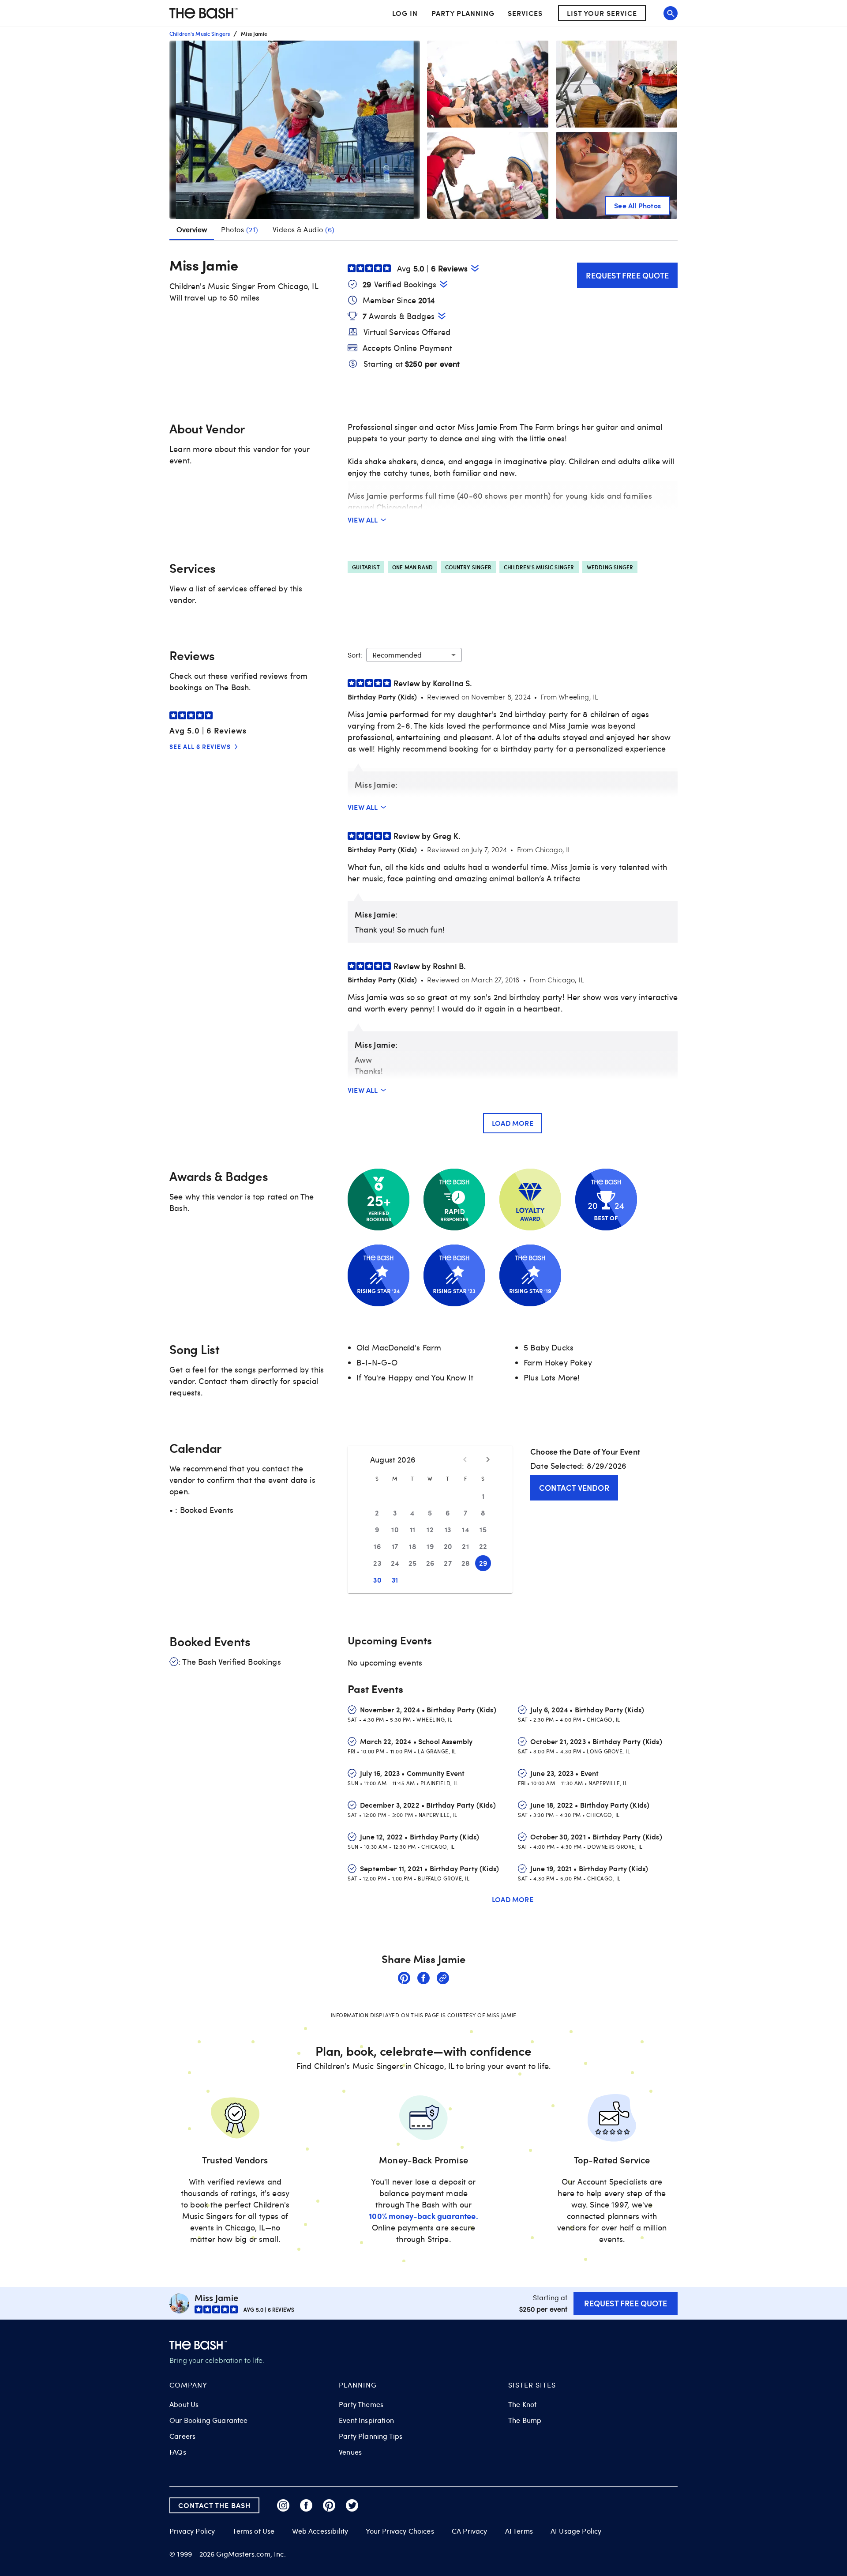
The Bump (525, 2420)
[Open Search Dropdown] (671, 13)
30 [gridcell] (377, 1580)
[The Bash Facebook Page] (306, 2505)
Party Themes (361, 2404)
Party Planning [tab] (463, 13)
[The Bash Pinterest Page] (329, 2505)
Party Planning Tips (371, 2436)
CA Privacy (470, 2531)
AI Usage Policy (576, 2531)
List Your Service (602, 13)
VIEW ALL (363, 520)
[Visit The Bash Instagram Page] (283, 2505)
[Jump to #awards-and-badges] (442, 316)
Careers (182, 2436)
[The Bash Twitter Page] (352, 2505)
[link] (404, 1979)
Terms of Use (253, 2531)
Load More (513, 1123)
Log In (405, 13)
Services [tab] (525, 13)
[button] (295, 130)
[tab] (240, 229)
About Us (184, 2404)
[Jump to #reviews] (475, 268)
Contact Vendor (574, 1487)
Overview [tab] (192, 229)
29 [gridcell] (483, 1563)
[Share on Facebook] (423, 1979)
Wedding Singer (610, 567)
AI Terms (519, 2531)
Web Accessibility (320, 2531)
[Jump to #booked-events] (444, 284)
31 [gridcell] (395, 1580)
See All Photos (637, 205)
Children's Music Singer (539, 567)
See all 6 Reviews (200, 746)
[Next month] (488, 1459)
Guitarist (366, 567)
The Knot (522, 2404)
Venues (350, 2452)
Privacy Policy (192, 2531)
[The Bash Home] (204, 13)
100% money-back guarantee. (423, 2216)
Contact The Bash (214, 2505)
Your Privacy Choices (400, 2531)
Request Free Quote (627, 275)
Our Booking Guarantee (209, 2420)
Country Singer (468, 567)
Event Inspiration (366, 2420)
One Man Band (412, 567)
